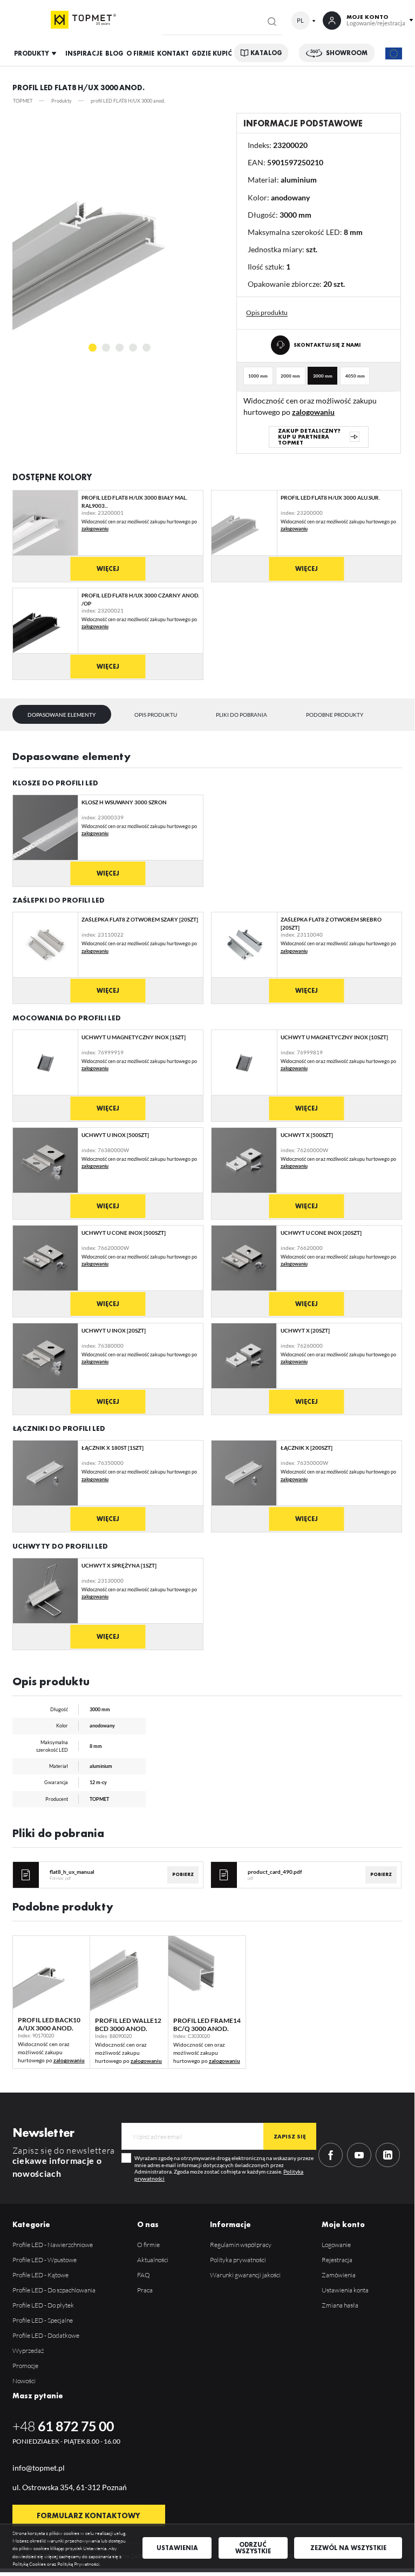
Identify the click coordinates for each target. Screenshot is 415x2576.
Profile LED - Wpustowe (45, 2260)
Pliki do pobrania (241, 715)
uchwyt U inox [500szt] (115, 1135)
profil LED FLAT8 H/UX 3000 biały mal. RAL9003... (134, 502)
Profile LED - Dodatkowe (46, 2335)
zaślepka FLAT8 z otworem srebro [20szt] (331, 923)
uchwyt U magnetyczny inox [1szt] (134, 1037)
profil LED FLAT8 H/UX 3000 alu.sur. (330, 497)
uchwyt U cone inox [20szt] (321, 1233)
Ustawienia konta (345, 2290)
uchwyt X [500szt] (307, 1135)
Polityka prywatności (238, 2260)
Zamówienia (339, 2275)
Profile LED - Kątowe (40, 2275)
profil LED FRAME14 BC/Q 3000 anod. (207, 2024)
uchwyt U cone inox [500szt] (124, 1233)
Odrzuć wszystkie (253, 2548)
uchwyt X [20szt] (305, 1330)
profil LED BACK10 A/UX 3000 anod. (49, 2024)
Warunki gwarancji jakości (245, 2275)
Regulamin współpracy (241, 2245)
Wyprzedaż (28, 2350)
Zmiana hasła (340, 2305)
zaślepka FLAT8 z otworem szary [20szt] (140, 919)
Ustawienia (177, 2548)
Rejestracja (337, 2260)
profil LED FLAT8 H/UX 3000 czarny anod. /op (140, 599)
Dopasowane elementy (62, 715)
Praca (145, 2290)
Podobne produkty (335, 715)
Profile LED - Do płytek (43, 2305)
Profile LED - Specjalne (43, 2320)
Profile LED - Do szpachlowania (54, 2290)
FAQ (144, 2275)
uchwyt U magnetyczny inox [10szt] (334, 1037)
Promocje (25, 2366)
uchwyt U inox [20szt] (114, 1330)
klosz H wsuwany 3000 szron (124, 802)
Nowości (24, 2381)
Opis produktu (156, 715)
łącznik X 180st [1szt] (113, 1448)
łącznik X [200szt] (307, 1448)
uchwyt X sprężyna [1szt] (119, 1565)
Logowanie (336, 2245)
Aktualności (153, 2260)
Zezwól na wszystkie (348, 2548)
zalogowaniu (313, 412)
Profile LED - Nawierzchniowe (53, 2245)
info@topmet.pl (39, 2468)
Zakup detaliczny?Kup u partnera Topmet (309, 436)
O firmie (148, 2245)
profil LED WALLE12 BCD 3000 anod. (128, 2024)
